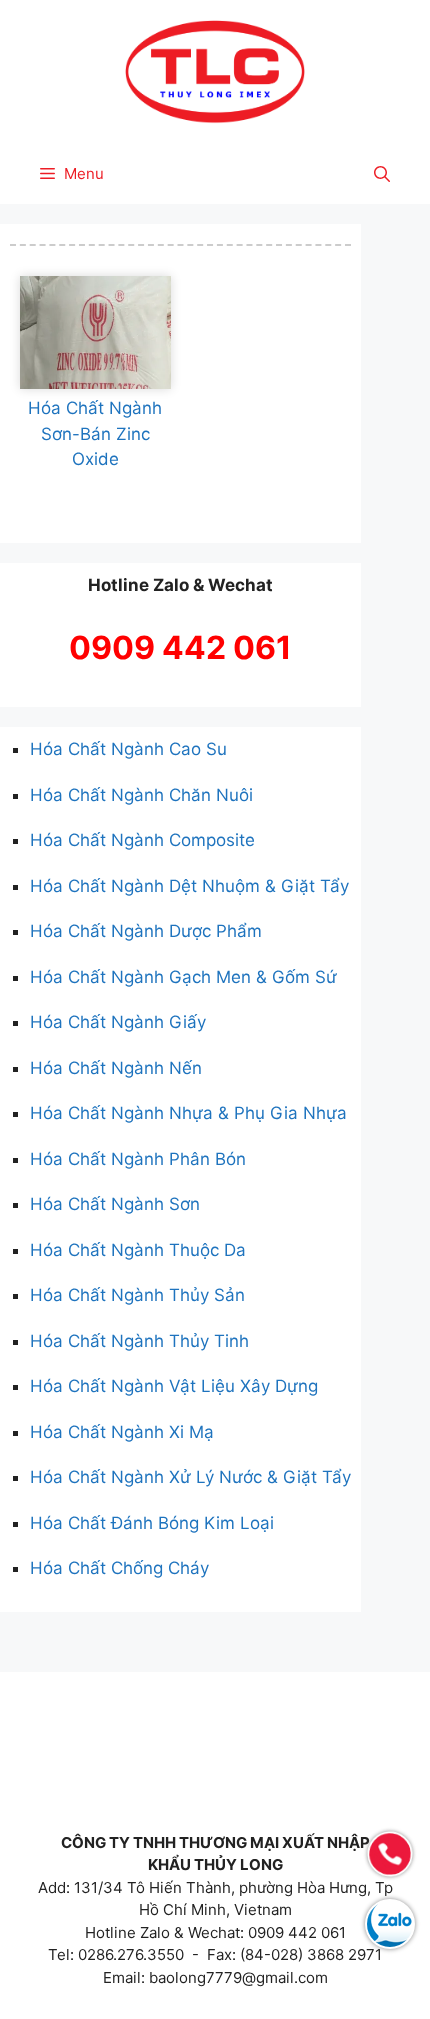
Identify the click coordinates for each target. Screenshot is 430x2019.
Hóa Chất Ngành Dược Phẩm (146, 931)
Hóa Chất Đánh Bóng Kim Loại (152, 1523)
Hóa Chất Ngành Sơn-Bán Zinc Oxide (95, 433)
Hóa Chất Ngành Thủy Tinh (139, 1341)
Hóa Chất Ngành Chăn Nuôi (141, 795)
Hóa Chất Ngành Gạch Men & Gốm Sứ (183, 977)
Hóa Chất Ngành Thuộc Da (138, 1250)
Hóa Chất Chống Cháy (119, 1568)
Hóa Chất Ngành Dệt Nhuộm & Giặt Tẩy (189, 886)
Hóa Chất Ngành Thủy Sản (137, 1295)
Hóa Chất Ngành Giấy (118, 1022)
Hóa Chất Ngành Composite (142, 840)
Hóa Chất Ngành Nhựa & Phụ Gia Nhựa (188, 1113)
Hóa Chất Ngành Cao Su (128, 749)
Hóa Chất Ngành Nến (116, 1068)
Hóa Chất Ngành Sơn (115, 1204)
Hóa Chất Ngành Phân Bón (138, 1159)
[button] (382, 174)
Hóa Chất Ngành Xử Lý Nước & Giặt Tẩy (190, 1477)
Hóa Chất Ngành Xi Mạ (122, 1432)
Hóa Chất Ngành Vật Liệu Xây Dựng (174, 1386)
